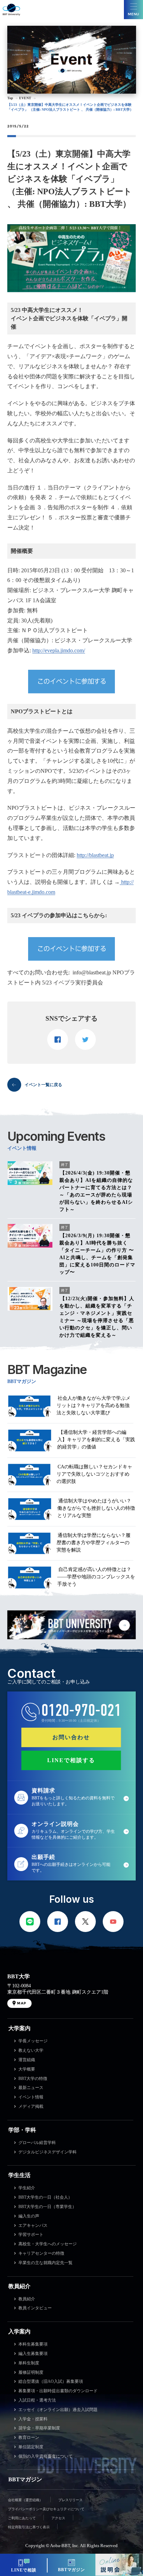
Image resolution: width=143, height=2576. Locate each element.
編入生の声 (29, 2216)
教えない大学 (31, 2050)
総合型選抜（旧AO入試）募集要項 (51, 2381)
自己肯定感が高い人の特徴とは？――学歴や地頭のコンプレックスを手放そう (96, 1577)
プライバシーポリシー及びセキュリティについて (46, 2509)
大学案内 (19, 2028)
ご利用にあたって (22, 2518)
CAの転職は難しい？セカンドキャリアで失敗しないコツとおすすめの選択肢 (94, 1474)
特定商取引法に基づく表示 (29, 2527)
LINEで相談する (71, 1760)
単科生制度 (29, 2363)
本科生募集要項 (33, 2344)
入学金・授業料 (33, 2419)
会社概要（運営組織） (25, 2500)
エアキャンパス (33, 2225)
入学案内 (19, 2331)
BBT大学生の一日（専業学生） (47, 2207)
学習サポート (31, 2235)
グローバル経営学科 (37, 2143)
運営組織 (27, 2060)
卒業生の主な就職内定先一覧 (45, 2263)
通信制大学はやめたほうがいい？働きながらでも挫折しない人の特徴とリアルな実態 (96, 1508)
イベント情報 (31, 2097)
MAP (22, 2003)
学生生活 (19, 2175)
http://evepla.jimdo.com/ (59, 650)
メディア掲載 (31, 2106)
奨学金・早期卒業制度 (39, 2428)
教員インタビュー (35, 2308)
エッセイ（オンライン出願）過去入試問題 (58, 2410)
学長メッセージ (33, 2041)
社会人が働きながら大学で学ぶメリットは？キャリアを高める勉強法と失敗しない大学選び (94, 1405)
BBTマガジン (25, 2479)
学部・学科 (22, 2130)
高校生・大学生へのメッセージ (48, 2244)
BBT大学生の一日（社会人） (45, 2197)
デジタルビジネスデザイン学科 (48, 2152)
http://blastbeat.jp (95, 855)
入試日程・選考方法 (37, 2400)
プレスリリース (70, 2500)
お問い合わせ (71, 1737)
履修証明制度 (31, 2372)
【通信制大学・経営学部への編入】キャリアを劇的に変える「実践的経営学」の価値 (96, 1440)
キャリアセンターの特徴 (41, 2253)
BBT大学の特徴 (33, 2079)
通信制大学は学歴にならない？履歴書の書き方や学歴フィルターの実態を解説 (94, 1543)
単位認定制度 (31, 2447)
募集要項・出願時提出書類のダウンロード (58, 2391)
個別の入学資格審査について (45, 2456)
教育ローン (29, 2437)
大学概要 (27, 2069)
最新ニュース (31, 2088)
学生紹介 (27, 2188)
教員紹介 (19, 2286)
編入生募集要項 (33, 2354)
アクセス (58, 2518)
